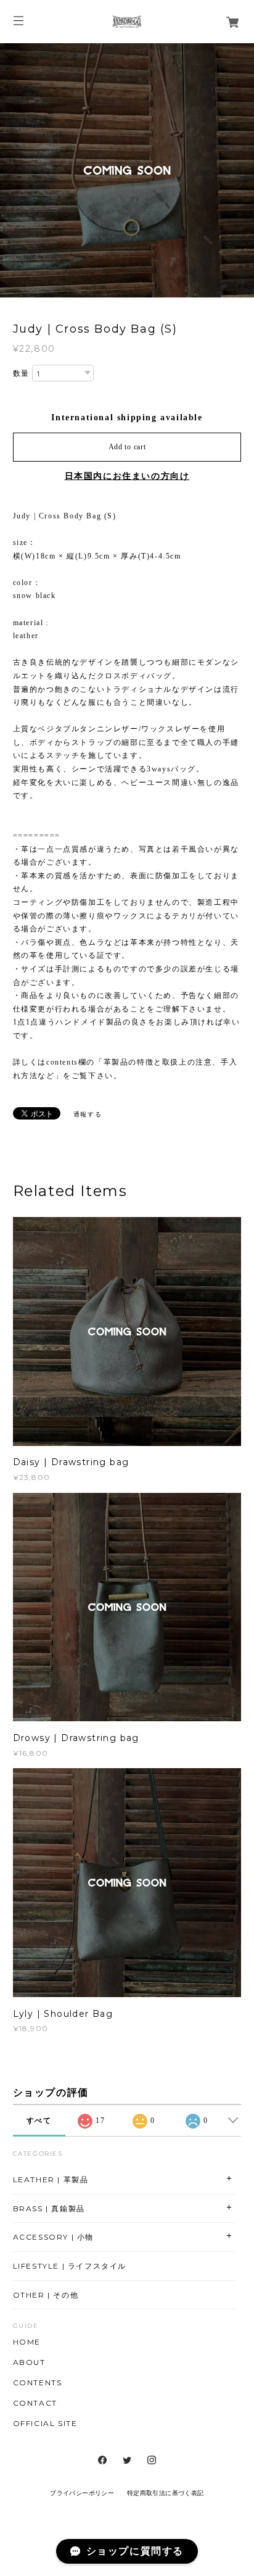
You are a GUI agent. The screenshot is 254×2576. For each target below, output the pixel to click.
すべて (39, 2121)
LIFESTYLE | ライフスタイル (70, 2266)
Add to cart (127, 447)
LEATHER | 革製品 (51, 2179)
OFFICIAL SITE (45, 2424)
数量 (21, 373)
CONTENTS (38, 2383)
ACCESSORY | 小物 (53, 2237)
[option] (127, 170)
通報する (88, 1114)
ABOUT (29, 2362)
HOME (27, 2342)
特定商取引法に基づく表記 (166, 2493)
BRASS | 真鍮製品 (49, 2208)
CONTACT (35, 2403)
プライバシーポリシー (82, 2493)
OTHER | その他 (46, 2295)
